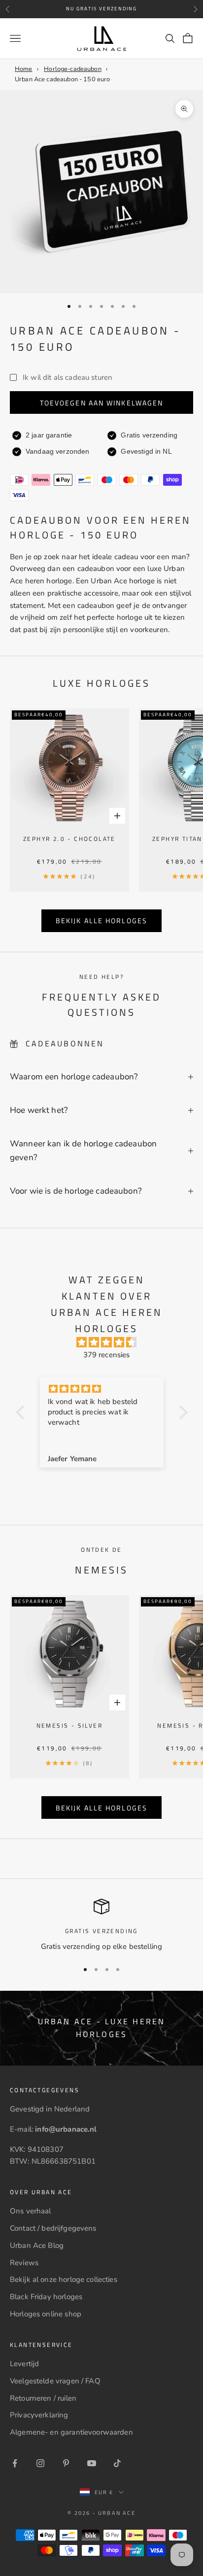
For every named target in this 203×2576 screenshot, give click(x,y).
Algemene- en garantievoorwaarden (71, 2432)
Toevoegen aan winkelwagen (102, 403)
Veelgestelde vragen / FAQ (55, 2381)
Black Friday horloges (46, 2297)
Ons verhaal (31, 2211)
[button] (22, 1412)
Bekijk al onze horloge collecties (64, 2279)
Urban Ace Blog (37, 2245)
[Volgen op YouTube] (92, 2463)
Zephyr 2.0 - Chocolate (69, 839)
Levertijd (24, 2364)
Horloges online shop (46, 2314)
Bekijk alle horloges (101, 920)
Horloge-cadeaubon (73, 69)
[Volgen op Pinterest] (66, 2463)
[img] (107, 1343)
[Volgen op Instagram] (40, 2463)
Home (24, 69)
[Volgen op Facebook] (15, 2463)
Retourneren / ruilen (43, 2398)
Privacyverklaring (39, 2415)
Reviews (24, 2263)
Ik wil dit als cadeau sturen (68, 377)
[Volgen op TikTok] (117, 2463)
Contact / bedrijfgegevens (53, 2228)
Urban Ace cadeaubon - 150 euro (63, 79)
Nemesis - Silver (69, 1725)
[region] (101, 1925)
